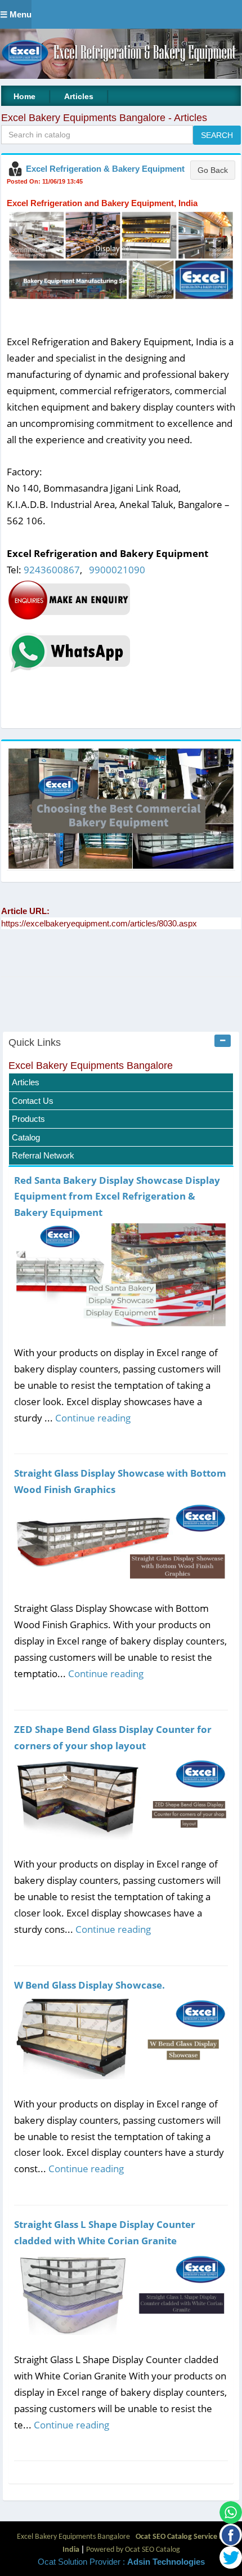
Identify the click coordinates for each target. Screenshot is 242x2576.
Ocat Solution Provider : (121, 2562)
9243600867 (52, 570)
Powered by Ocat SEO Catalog (133, 2550)
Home (24, 96)
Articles (79, 96)
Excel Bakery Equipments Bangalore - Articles (104, 118)
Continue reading (93, 1418)
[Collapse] (223, 1041)
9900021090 (117, 570)
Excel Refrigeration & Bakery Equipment (105, 169)
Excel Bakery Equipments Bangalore (91, 1066)
